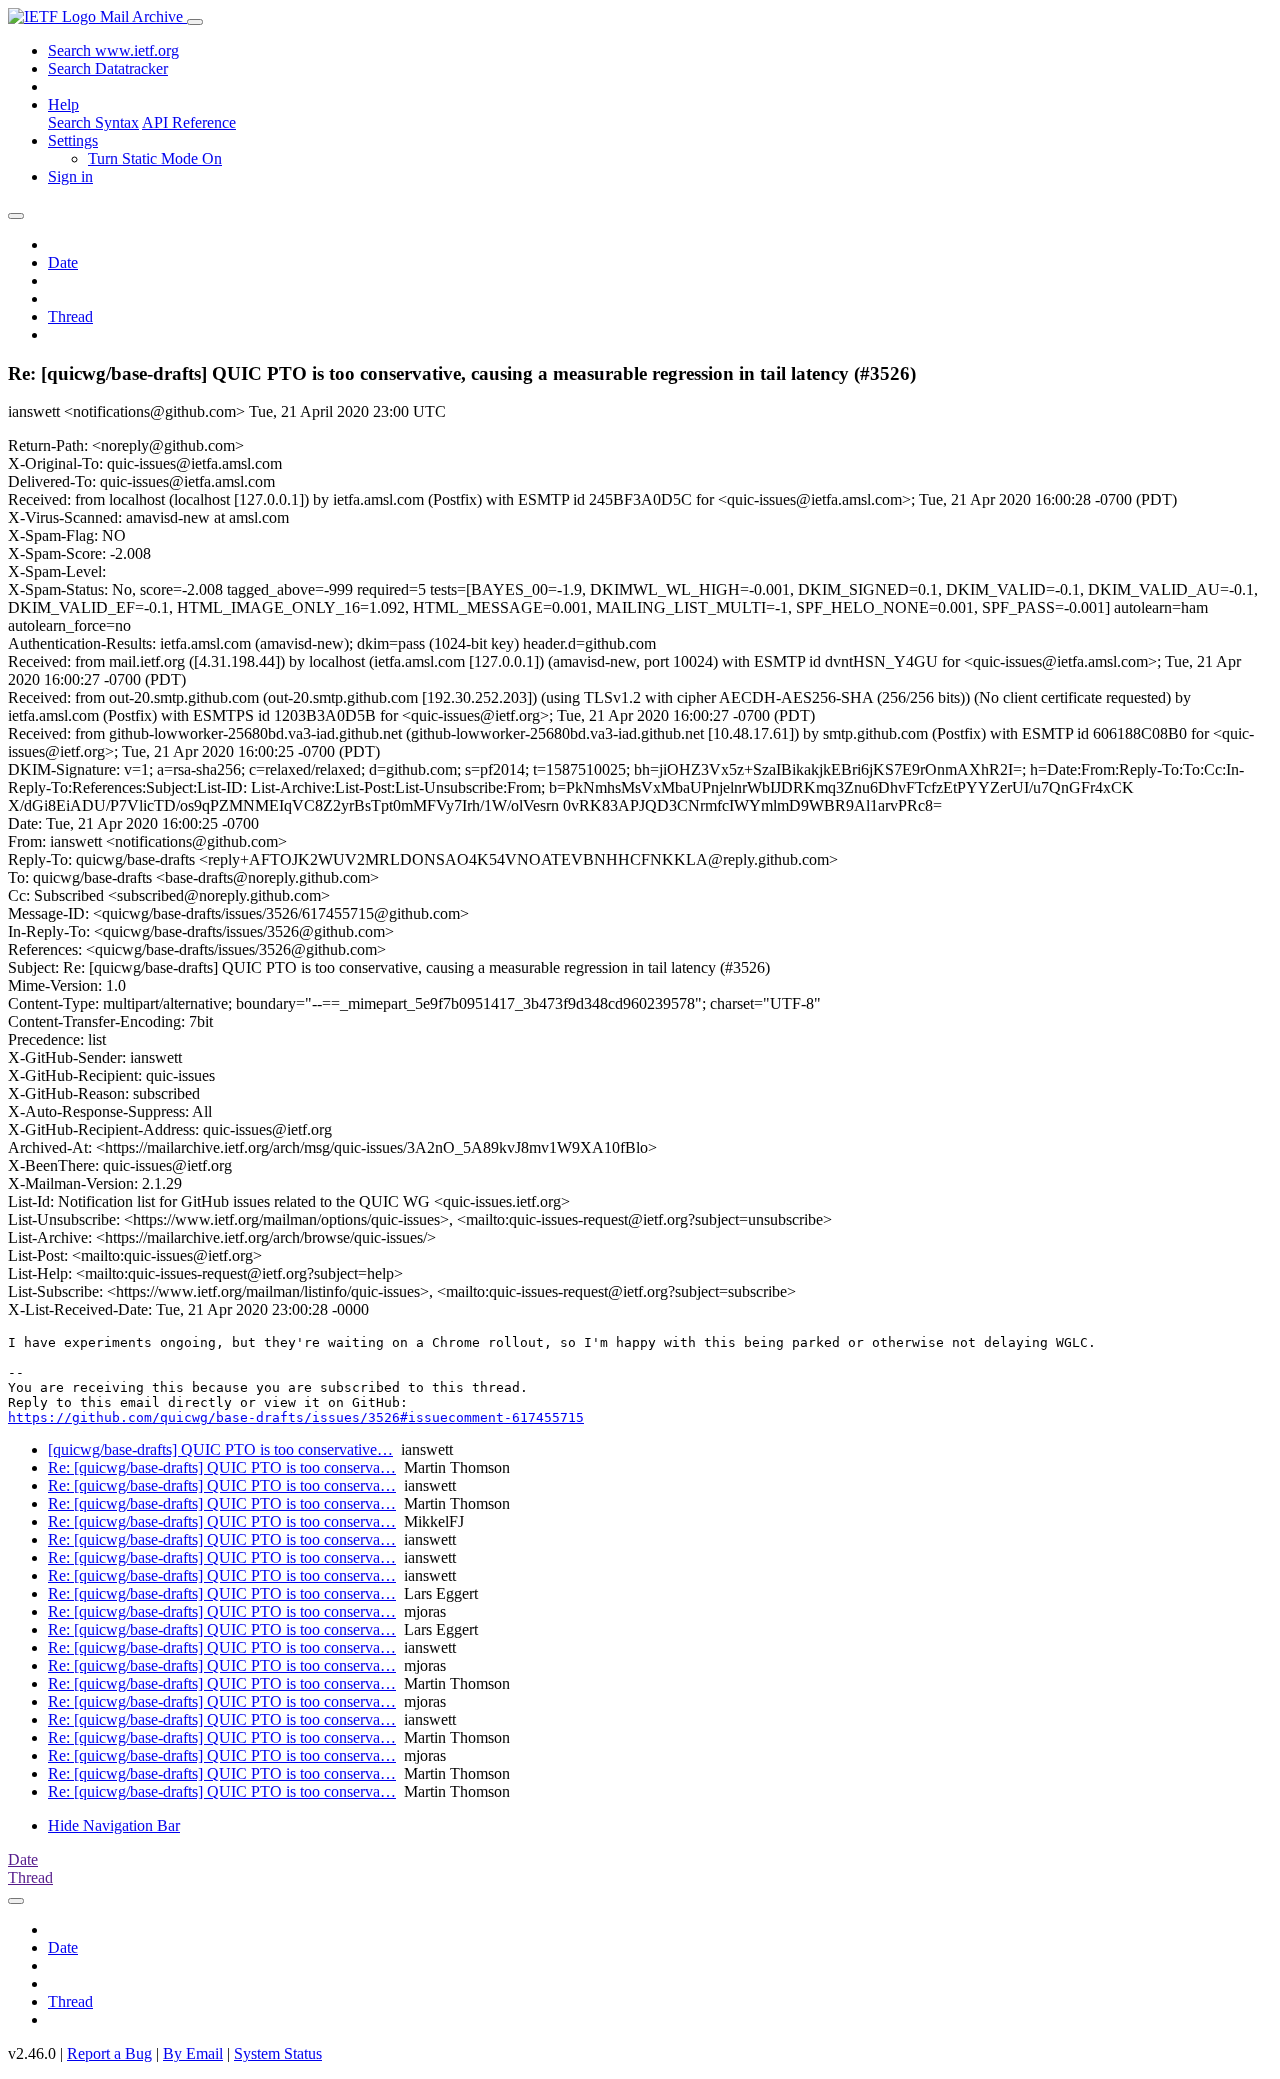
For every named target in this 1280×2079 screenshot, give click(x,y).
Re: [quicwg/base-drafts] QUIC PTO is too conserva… (222, 1467)
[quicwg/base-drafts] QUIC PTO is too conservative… (220, 1449)
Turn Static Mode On (155, 158)
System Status (278, 2053)
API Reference (189, 122)
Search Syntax (93, 122)
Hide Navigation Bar (114, 1825)
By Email (193, 2053)
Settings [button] (73, 140)
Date (63, 262)
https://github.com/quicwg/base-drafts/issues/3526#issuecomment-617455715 (296, 1417)
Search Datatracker (108, 68)
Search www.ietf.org (113, 50)
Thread (70, 316)
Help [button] (63, 104)
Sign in (70, 176)
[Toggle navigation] (195, 22)
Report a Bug (109, 2053)
